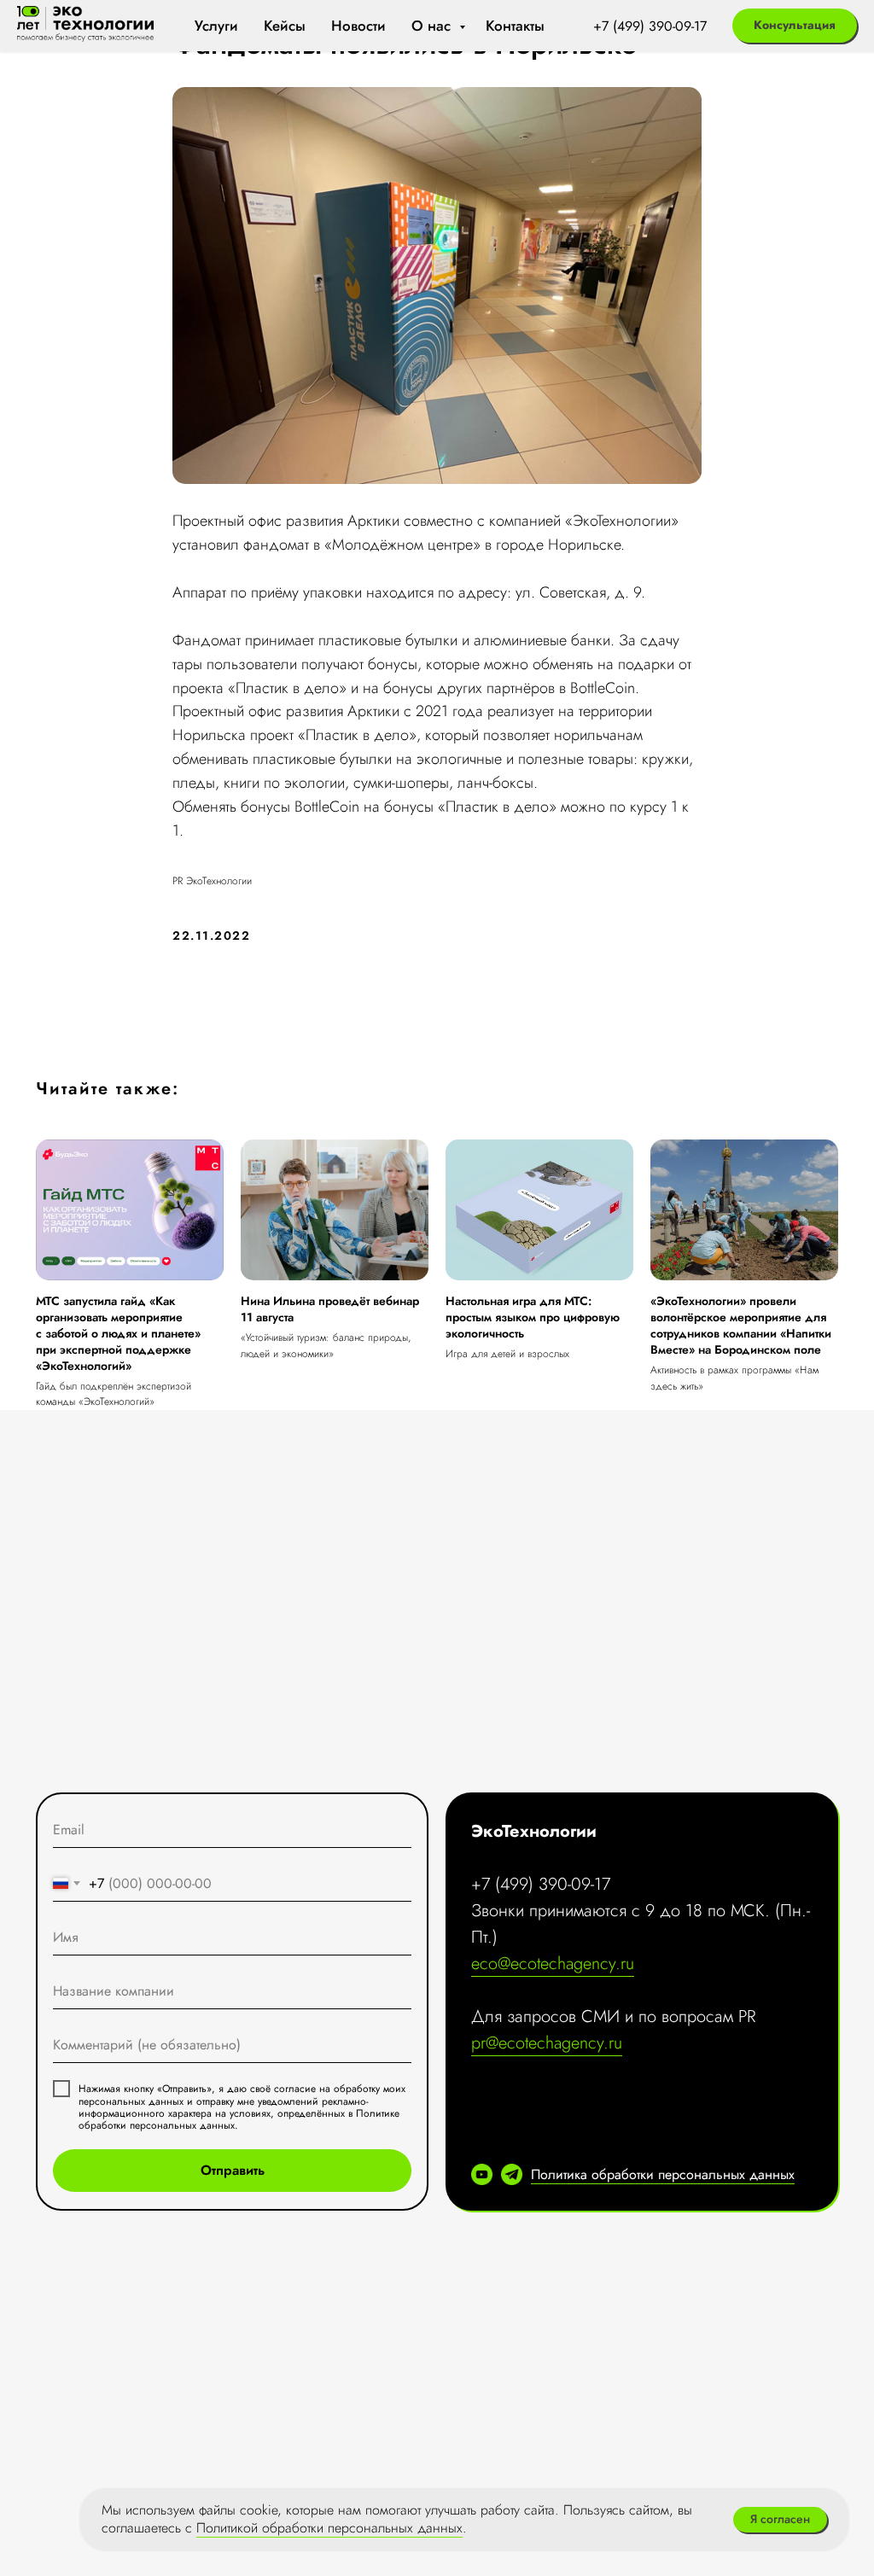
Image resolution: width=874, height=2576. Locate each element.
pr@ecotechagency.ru (547, 2043)
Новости (358, 26)
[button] (795, 26)
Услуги (216, 26)
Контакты (515, 26)
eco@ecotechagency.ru (553, 1964)
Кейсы (285, 26)
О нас (433, 26)
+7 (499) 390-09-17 (650, 26)
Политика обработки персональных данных (663, 2174)
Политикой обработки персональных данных (329, 2528)
